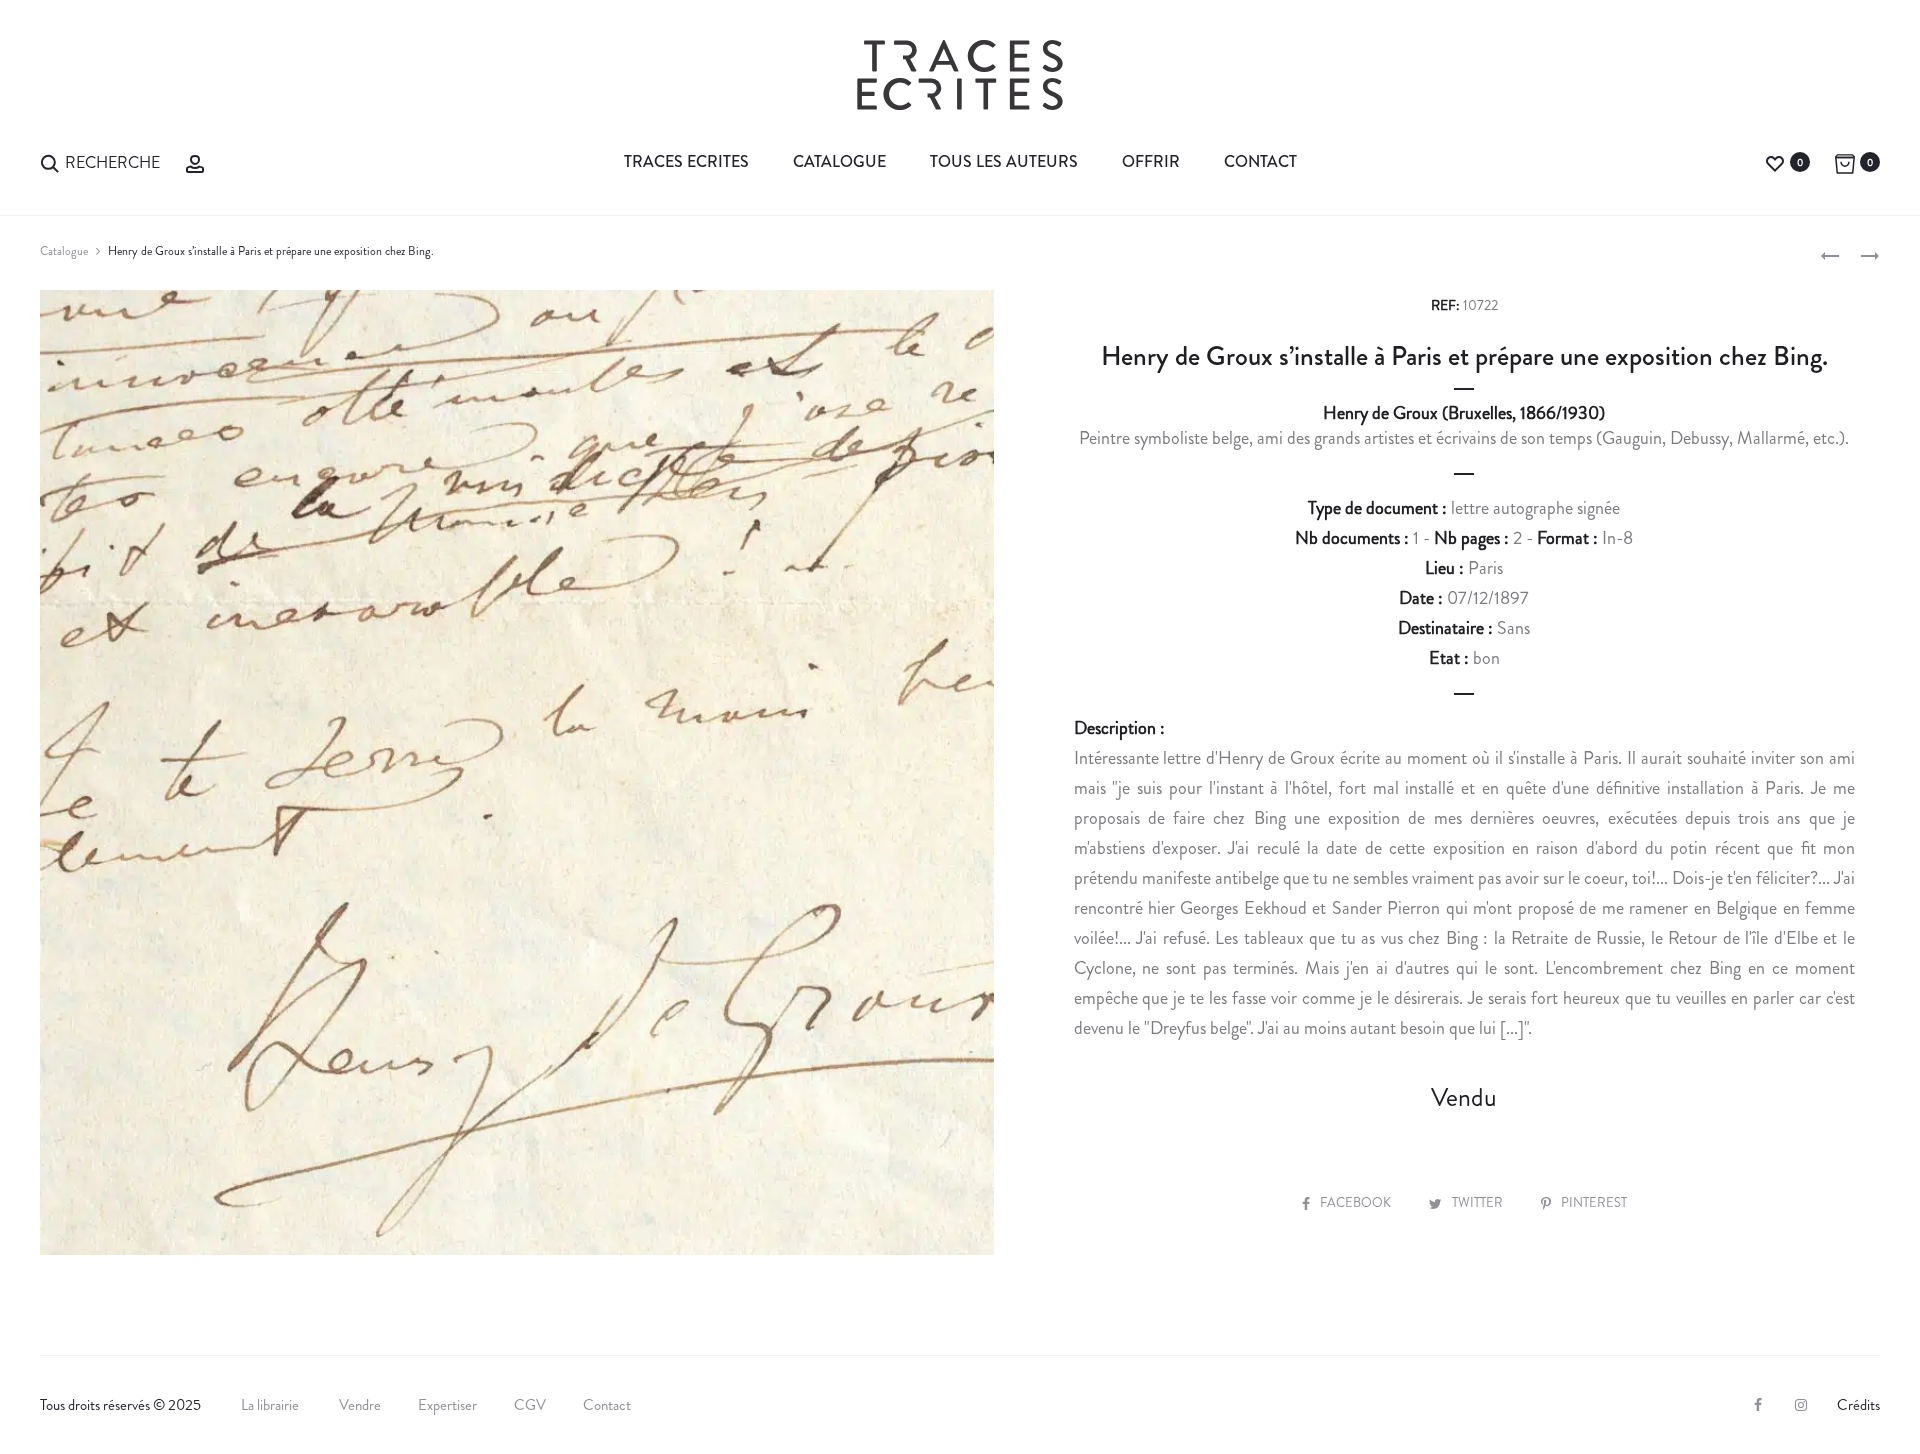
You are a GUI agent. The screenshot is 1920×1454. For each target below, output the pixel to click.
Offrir (1151, 161)
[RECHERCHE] (50, 161)
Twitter (1479, 1202)
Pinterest (1594, 1202)
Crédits (1858, 1405)
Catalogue (839, 161)
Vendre (360, 1405)
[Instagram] (1801, 1405)
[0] (1775, 161)
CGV (530, 1405)
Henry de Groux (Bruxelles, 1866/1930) (1464, 413)
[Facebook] (1758, 1405)
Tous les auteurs (1004, 161)
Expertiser (447, 1405)
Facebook (1357, 1202)
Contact (1260, 161)
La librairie (271, 1405)
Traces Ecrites (686, 161)
